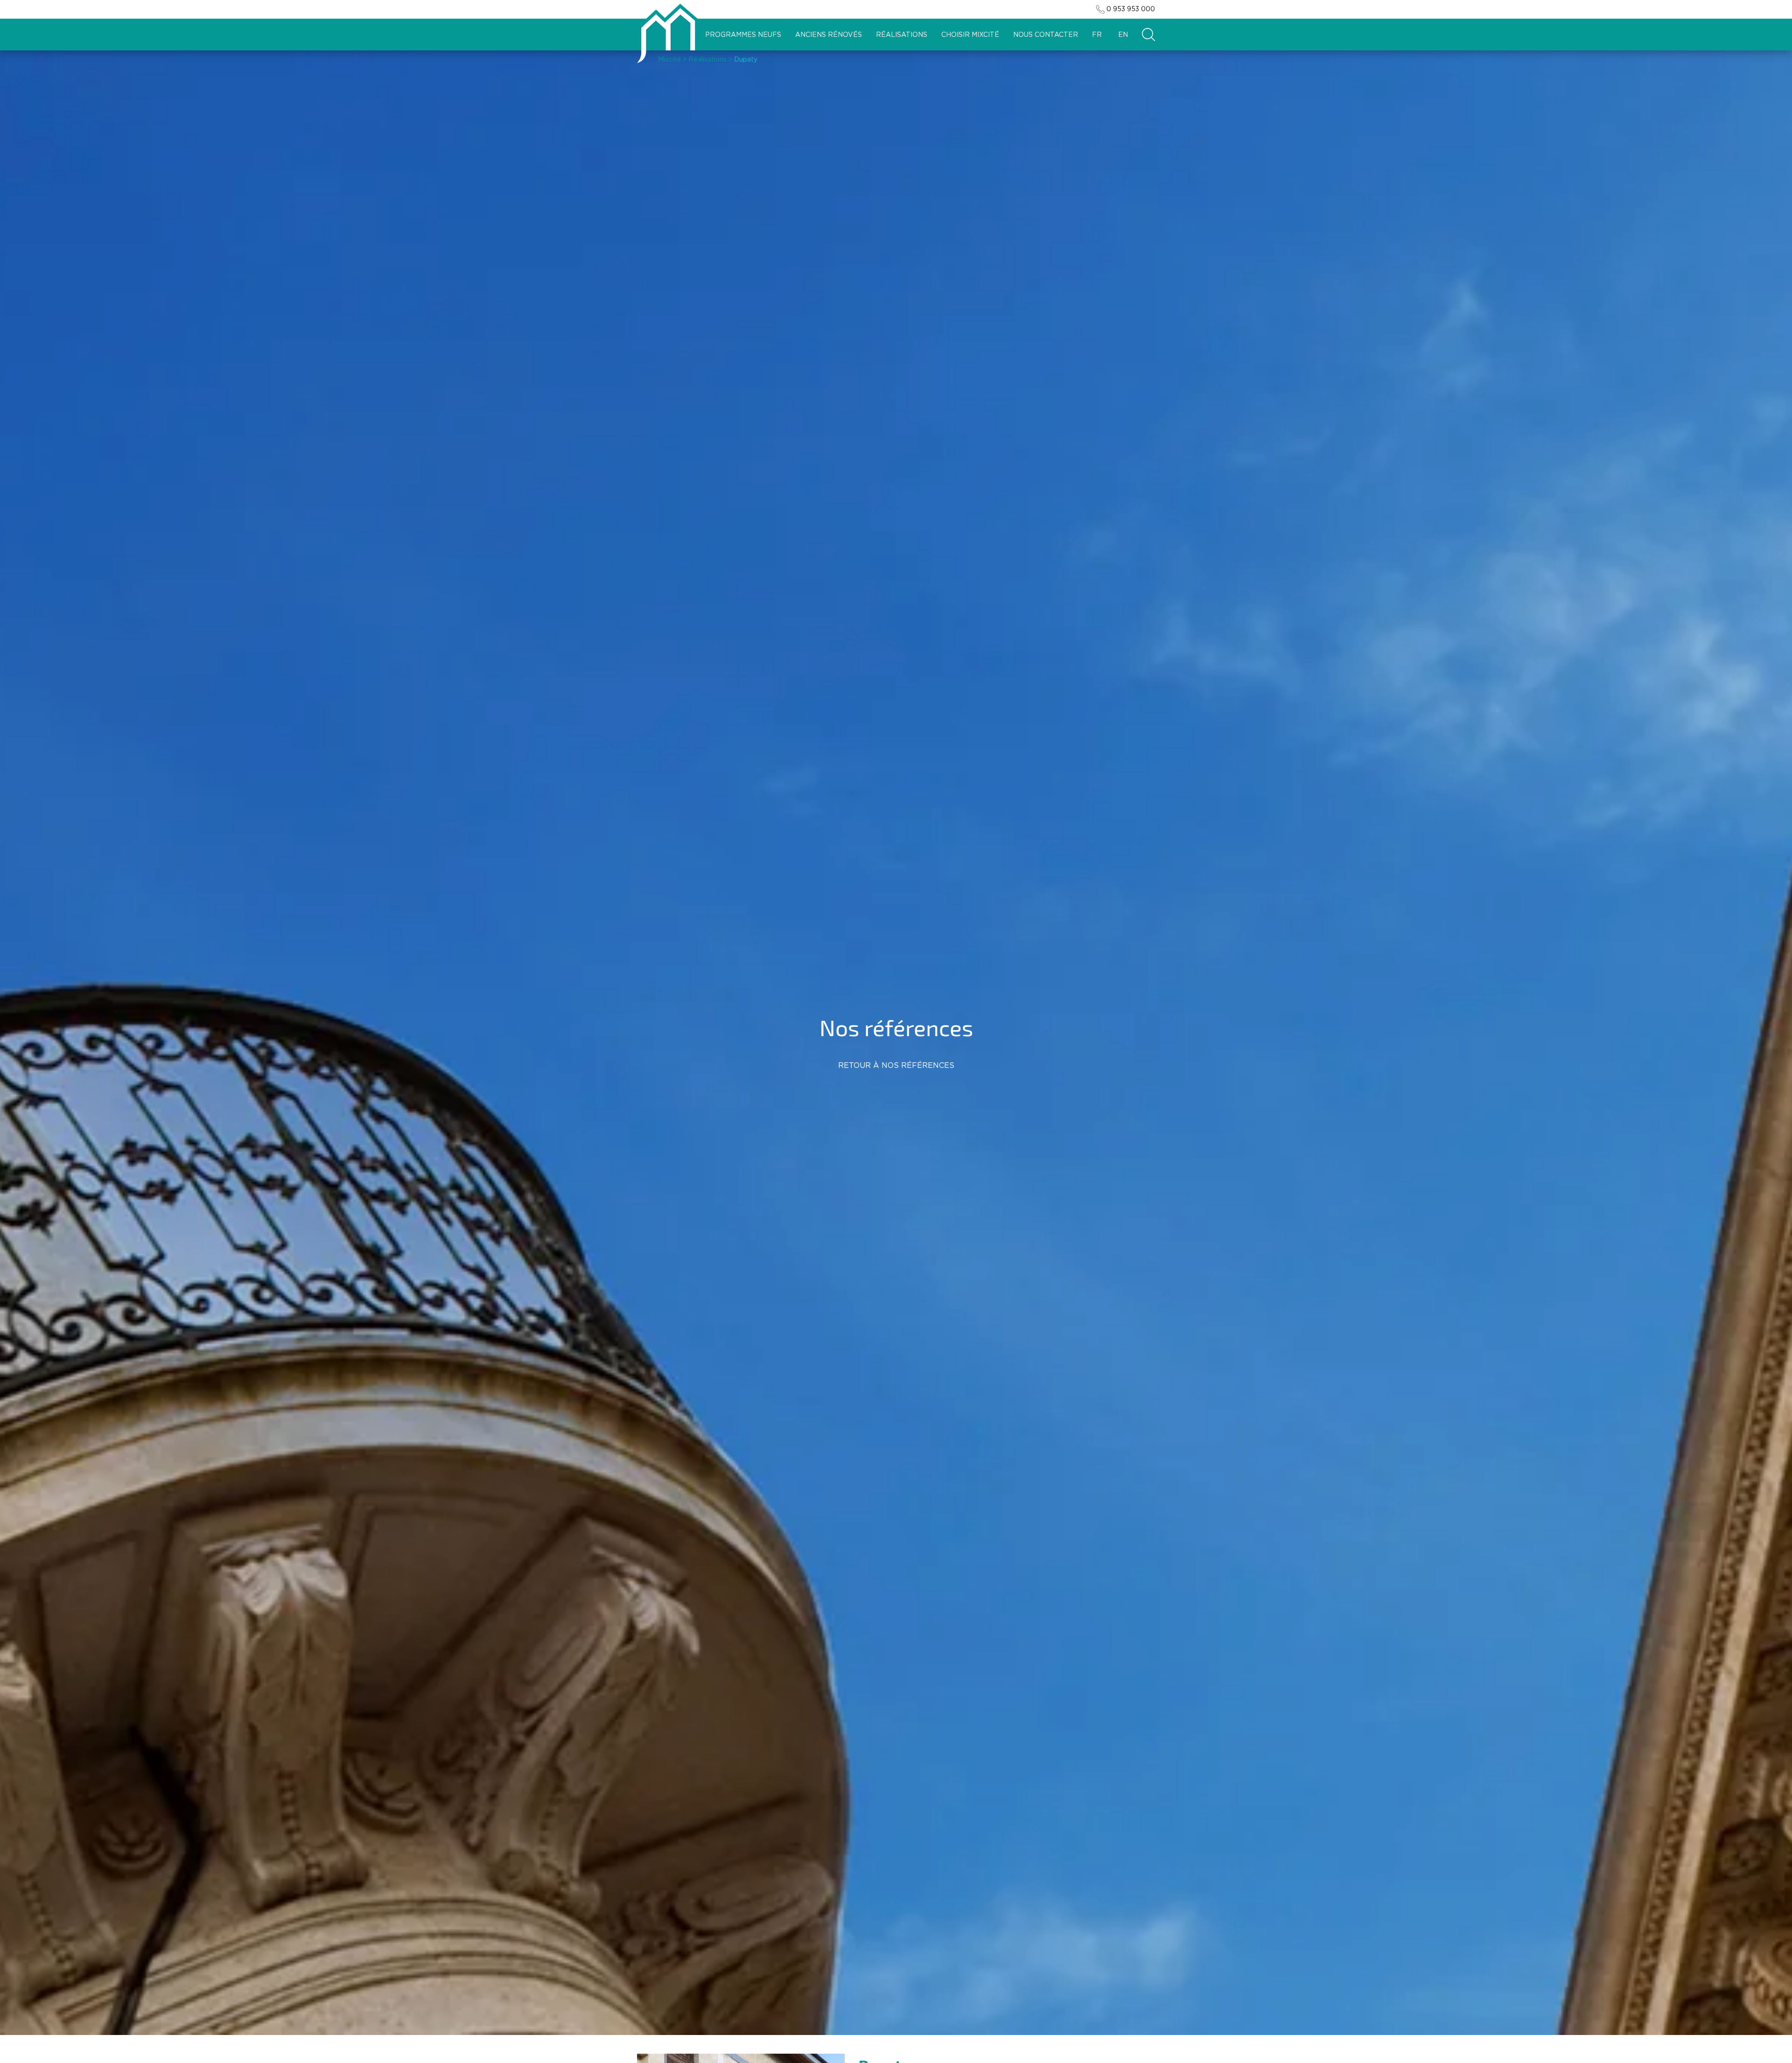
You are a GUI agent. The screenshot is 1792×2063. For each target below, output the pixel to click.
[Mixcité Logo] (668, 33)
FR (1097, 35)
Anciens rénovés (829, 35)
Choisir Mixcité (970, 35)
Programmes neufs (743, 35)
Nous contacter (1046, 35)
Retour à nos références (896, 1066)
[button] (1148, 35)
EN (1123, 35)
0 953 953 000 (1131, 9)
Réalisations (902, 35)
